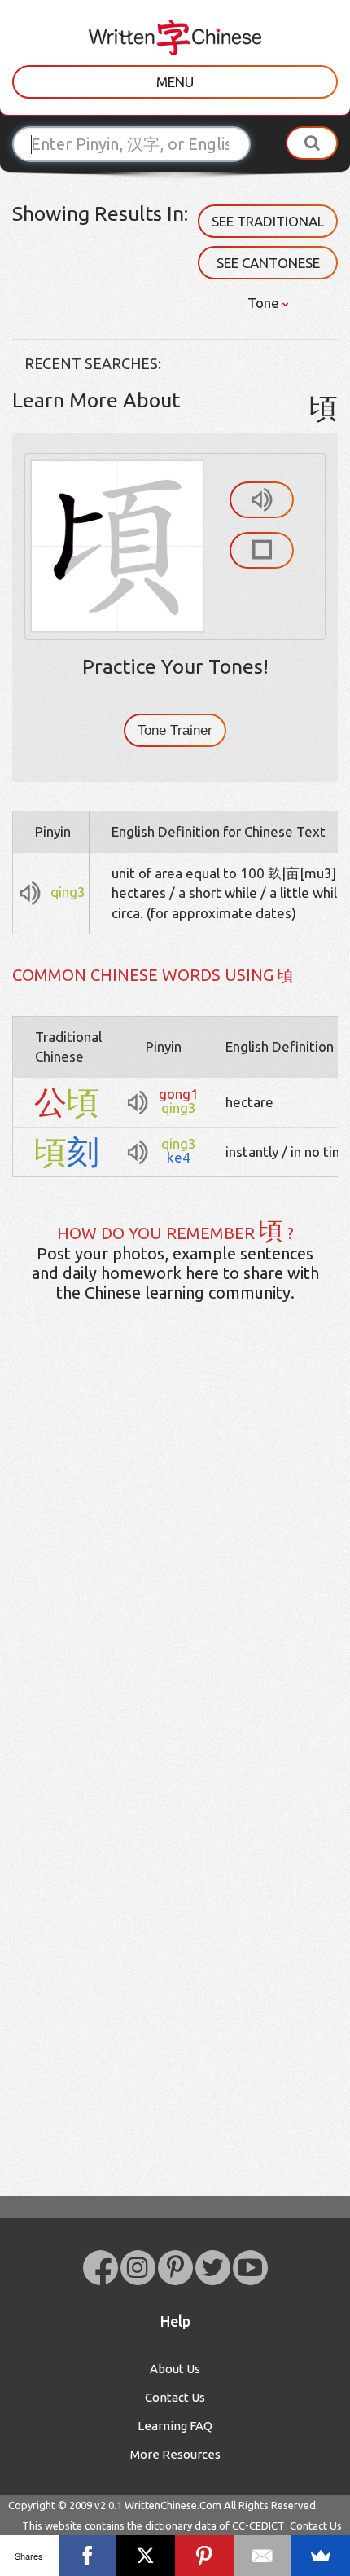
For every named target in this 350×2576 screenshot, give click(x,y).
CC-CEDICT (258, 2525)
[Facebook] (88, 2556)
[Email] (263, 2556)
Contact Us (175, 2397)
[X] (146, 2556)
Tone (265, 303)
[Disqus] (175, 1572)
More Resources (175, 2454)
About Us (175, 2369)
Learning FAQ (175, 2426)
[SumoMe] (321, 2556)
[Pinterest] (204, 2556)
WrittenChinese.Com (173, 2505)
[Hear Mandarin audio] (262, 500)
